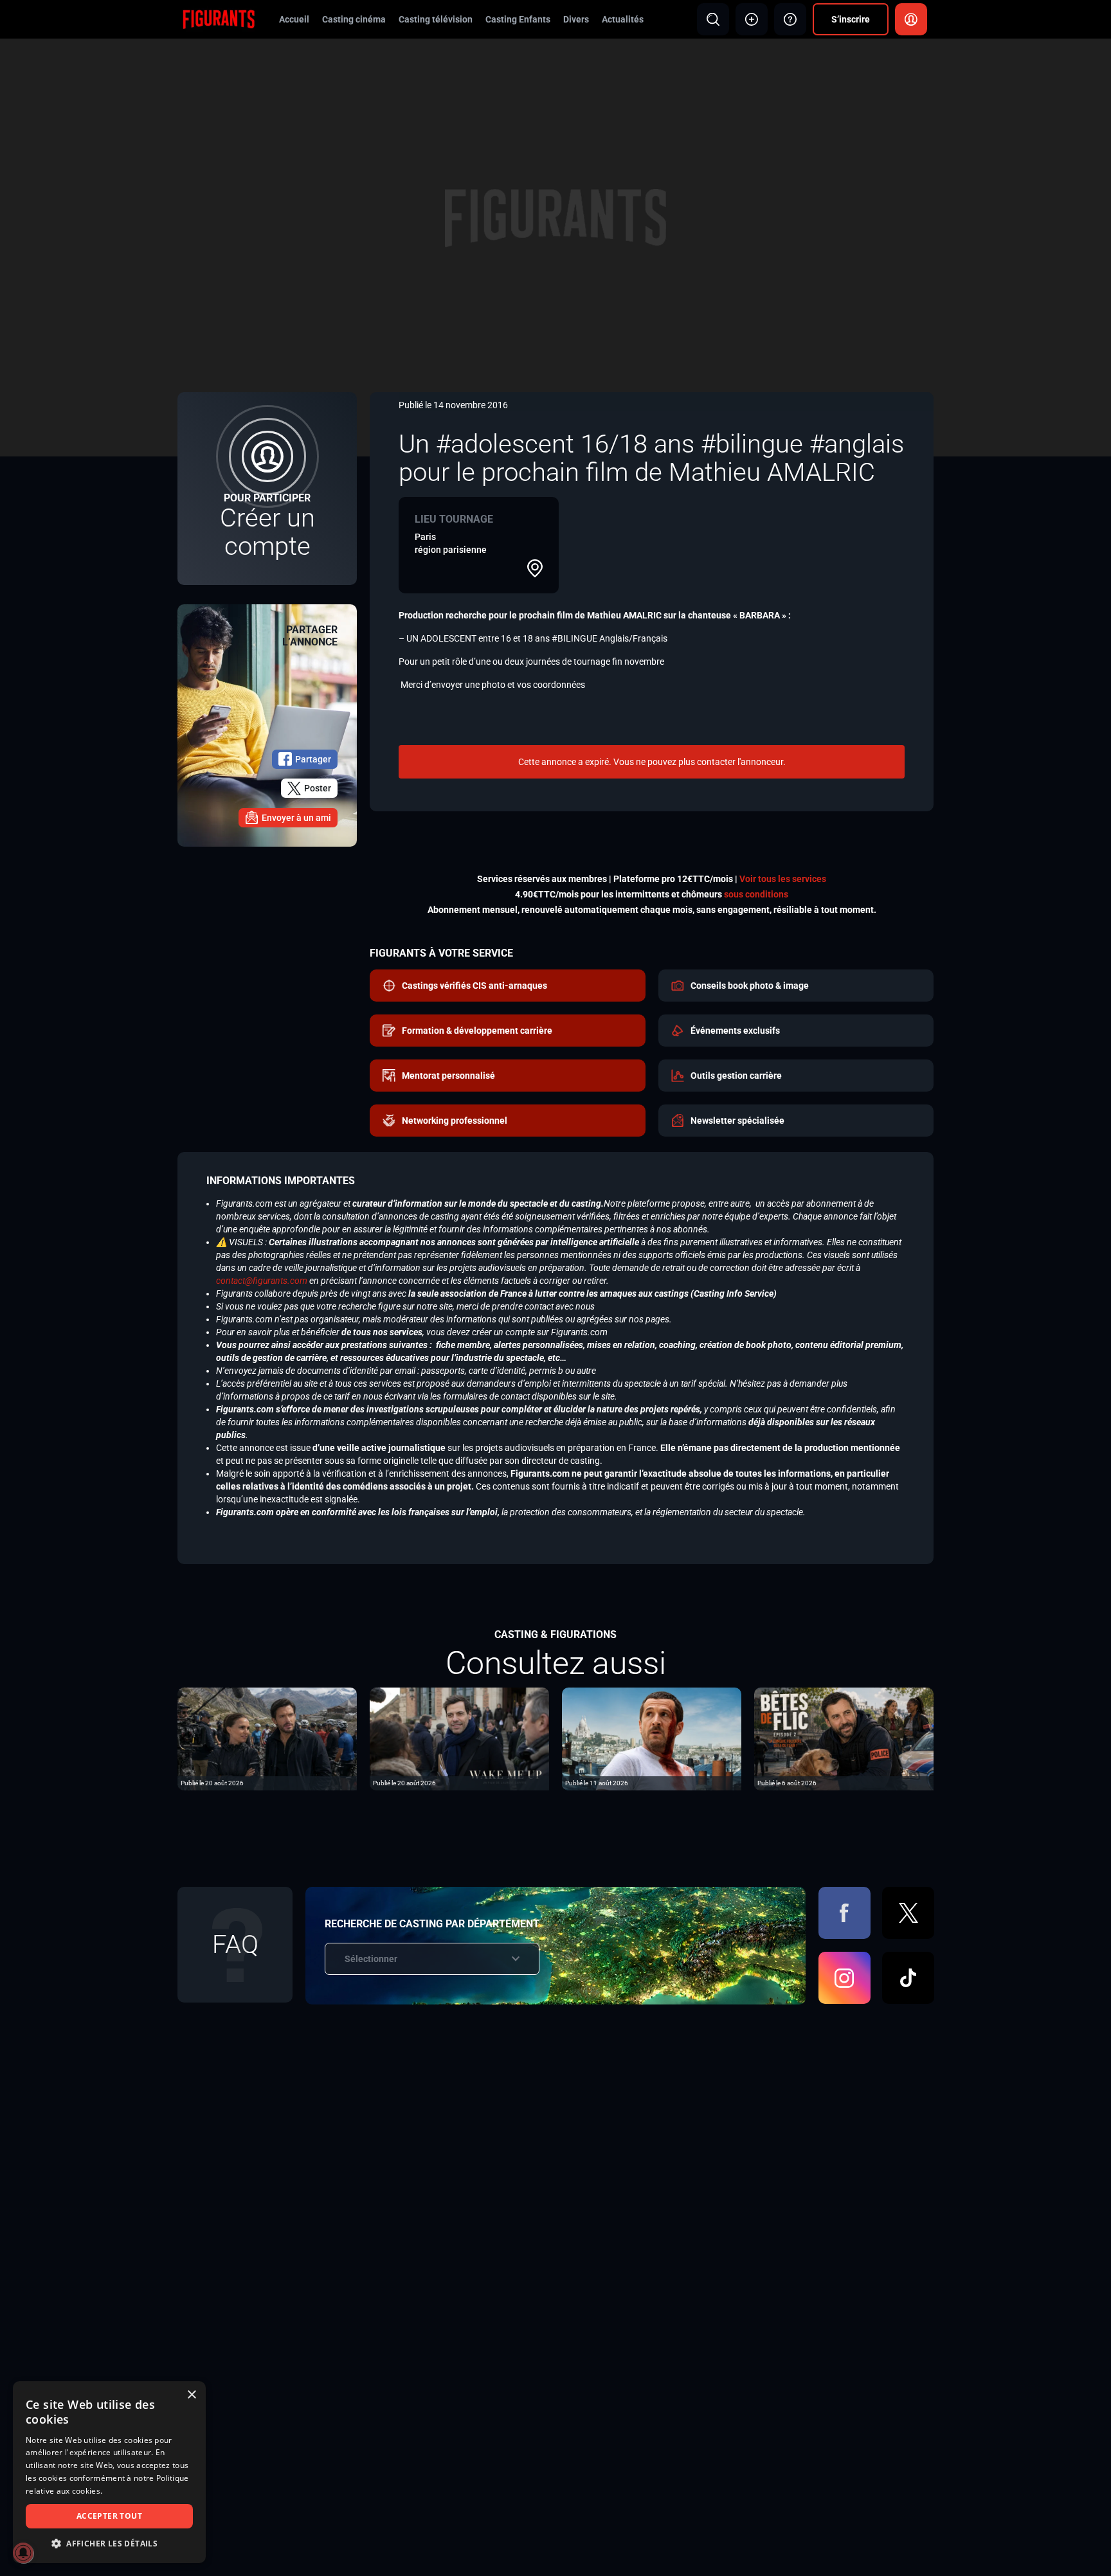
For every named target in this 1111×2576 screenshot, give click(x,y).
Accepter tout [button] (109, 2516)
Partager (313, 759)
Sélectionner (371, 1959)
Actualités (623, 19)
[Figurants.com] (219, 19)
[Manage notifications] (23, 2553)
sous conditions (756, 894)
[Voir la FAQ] (790, 19)
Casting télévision (436, 19)
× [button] (191, 2395)
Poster (318, 788)
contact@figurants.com (262, 1281)
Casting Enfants (518, 19)
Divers (576, 19)
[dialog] (109, 2472)
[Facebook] (845, 1913)
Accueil (294, 19)
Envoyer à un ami (296, 818)
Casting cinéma (354, 19)
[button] (109, 2544)
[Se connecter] (911, 19)
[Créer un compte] (267, 489)
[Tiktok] (908, 1978)
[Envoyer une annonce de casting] (752, 19)
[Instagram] (845, 1978)
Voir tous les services (783, 879)
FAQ (235, 1944)
